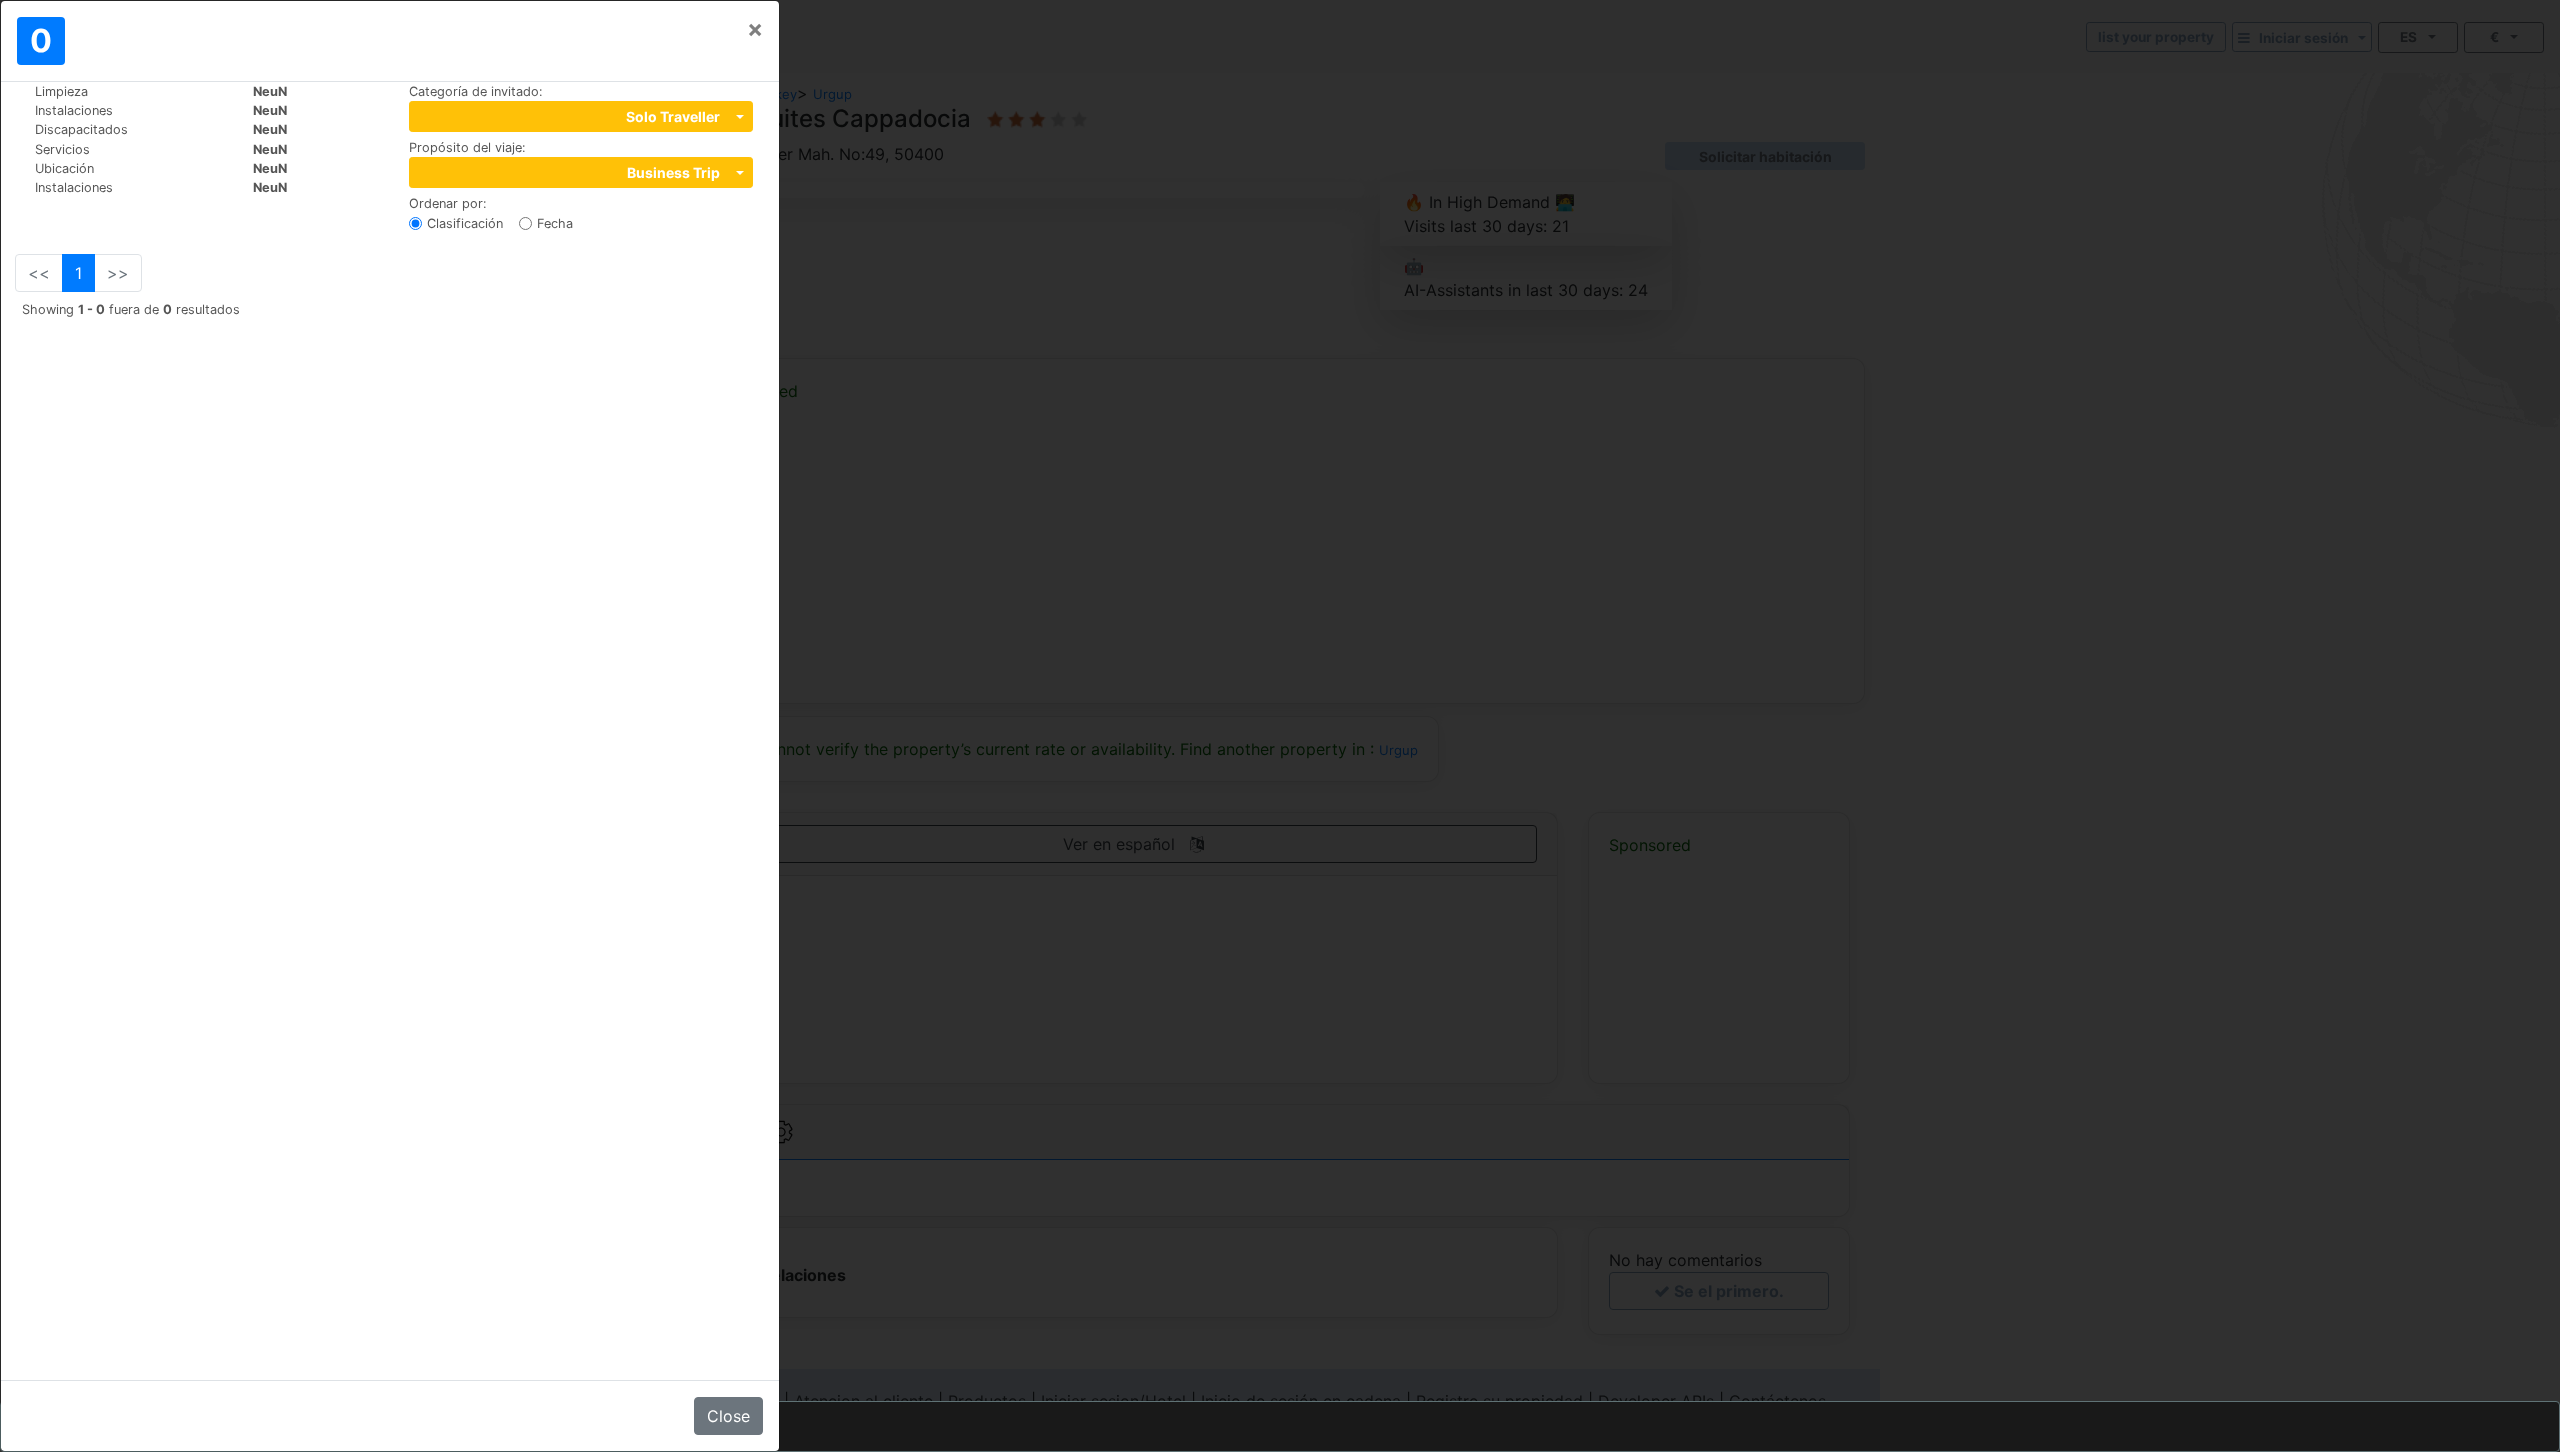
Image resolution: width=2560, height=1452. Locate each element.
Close (728, 1416)
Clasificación (465, 223)
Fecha (555, 223)
